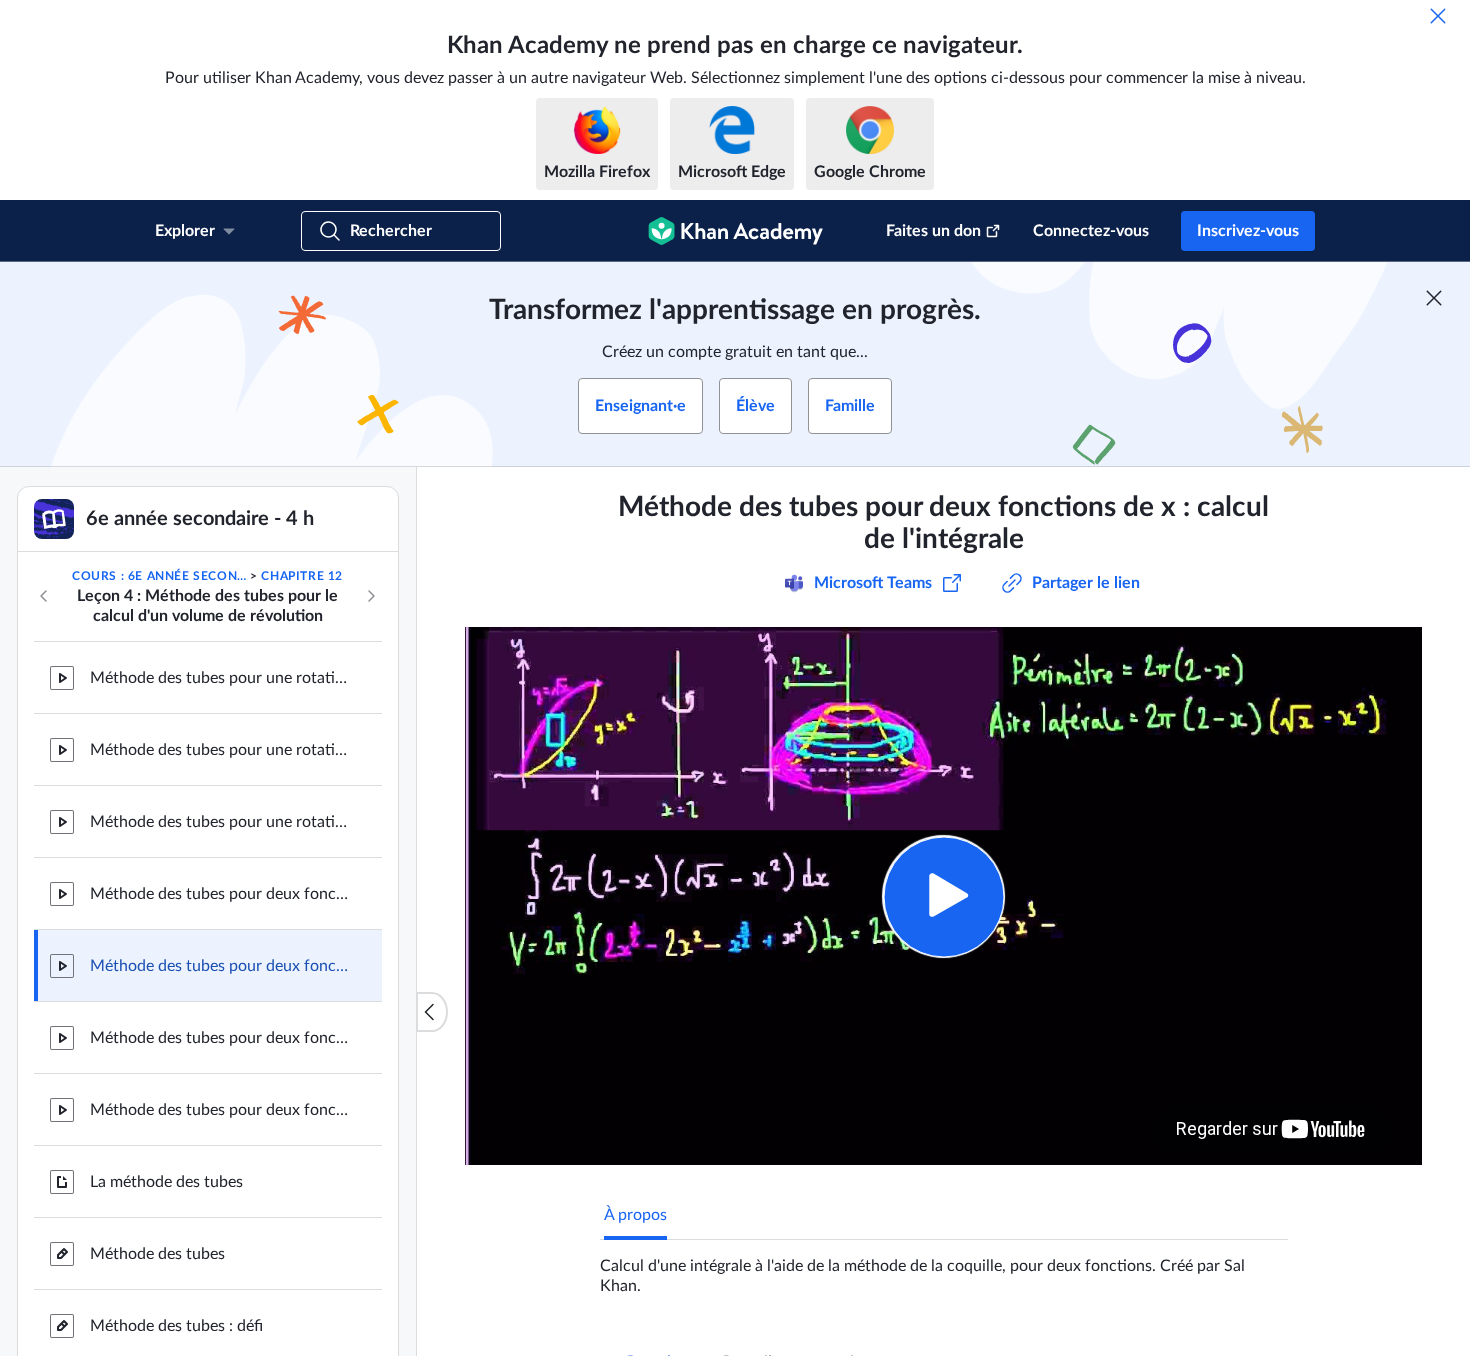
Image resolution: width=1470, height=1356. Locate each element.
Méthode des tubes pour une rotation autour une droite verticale (220, 678)
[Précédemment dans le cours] (44, 596)
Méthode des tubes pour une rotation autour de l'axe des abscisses (220, 822)
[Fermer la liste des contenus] (432, 1012)
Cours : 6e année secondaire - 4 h (159, 576)
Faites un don (933, 231)
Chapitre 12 (302, 576)
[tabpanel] (944, 1268)
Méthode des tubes (157, 1254)
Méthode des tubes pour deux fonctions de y (220, 1038)
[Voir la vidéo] (943, 896)
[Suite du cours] (371, 596)
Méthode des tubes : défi (176, 1326)
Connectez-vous (1091, 231)
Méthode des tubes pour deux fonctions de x (220, 894)
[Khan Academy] (735, 231)
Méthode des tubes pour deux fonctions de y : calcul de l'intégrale (220, 1110)
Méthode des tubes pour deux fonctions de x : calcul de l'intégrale (220, 966)
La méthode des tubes (166, 1182)
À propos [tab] (635, 1215)
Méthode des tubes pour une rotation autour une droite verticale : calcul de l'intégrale (220, 750)
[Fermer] (1438, 16)
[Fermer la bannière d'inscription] (1434, 298)
